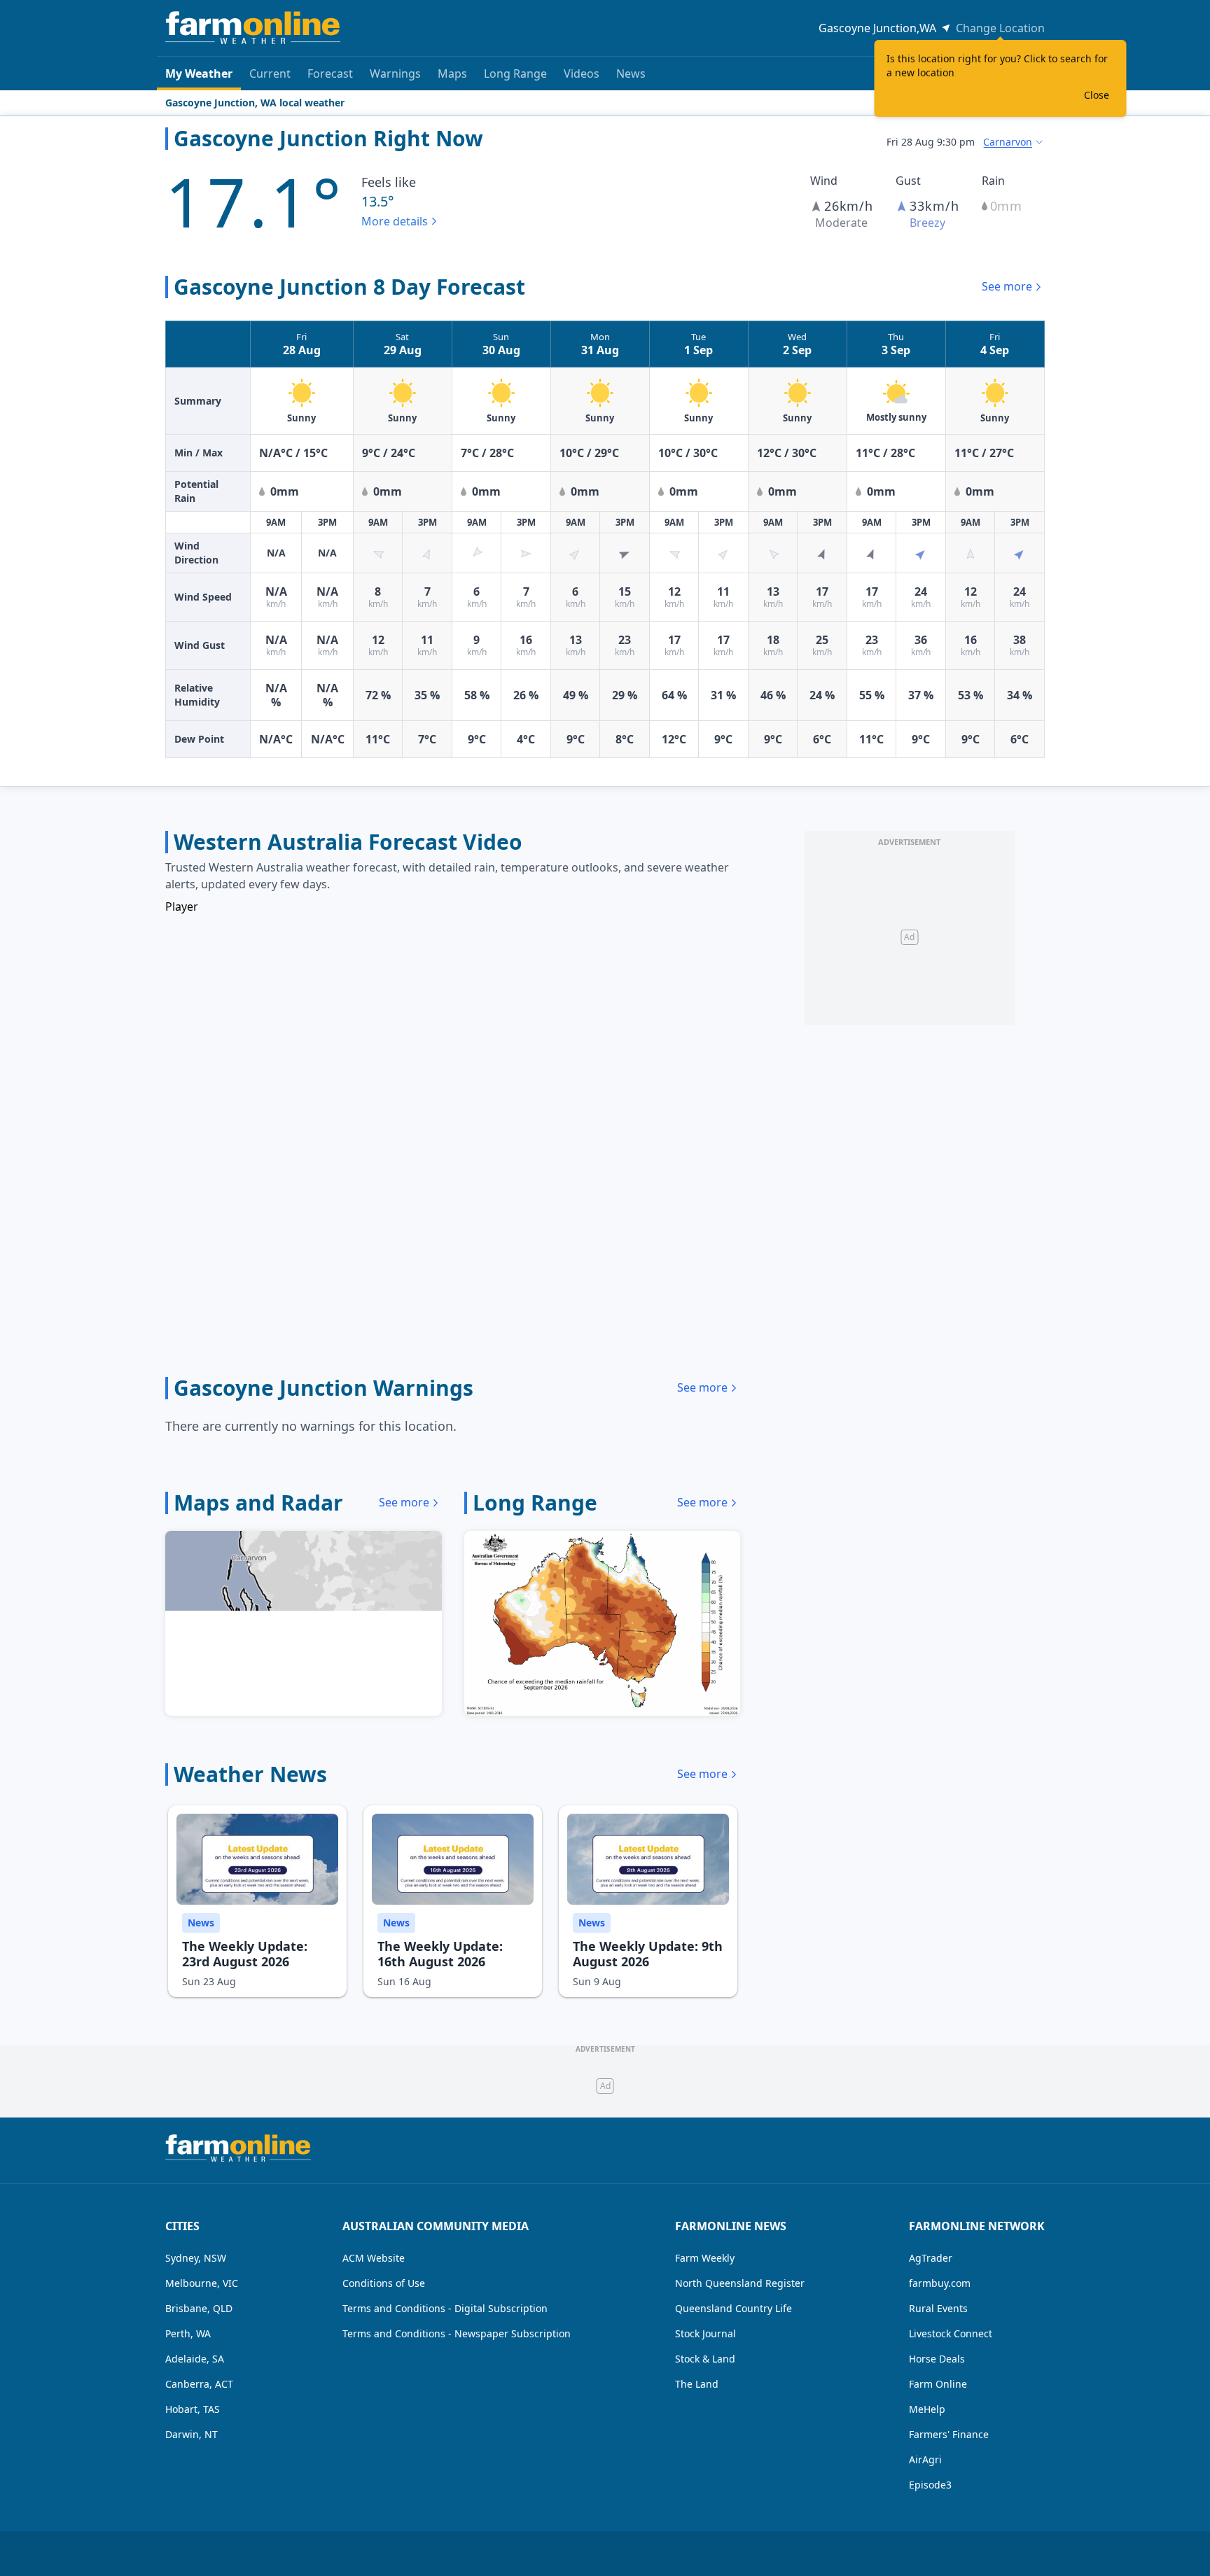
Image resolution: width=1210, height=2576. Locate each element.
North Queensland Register (740, 2283)
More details (395, 221)
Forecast (330, 73)
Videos (582, 73)
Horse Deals (937, 2359)
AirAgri (925, 2459)
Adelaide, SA (195, 2359)
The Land (697, 2384)
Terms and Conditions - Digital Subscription (445, 2308)
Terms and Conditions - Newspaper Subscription (457, 2333)
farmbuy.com (940, 2283)
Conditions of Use (384, 2283)
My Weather (199, 73)
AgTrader (931, 2258)
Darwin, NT (192, 2434)
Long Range (515, 73)
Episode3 (930, 2485)
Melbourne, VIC (202, 2283)
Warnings (395, 73)
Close (1097, 95)
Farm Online (938, 2384)
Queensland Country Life (733, 2308)
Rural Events (938, 2308)
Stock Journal (705, 2333)
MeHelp (927, 2409)
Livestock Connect (951, 2333)
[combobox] (1014, 142)
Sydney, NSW (196, 2258)
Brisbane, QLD (199, 2308)
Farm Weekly (705, 2258)
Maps (452, 73)
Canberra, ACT (199, 2384)
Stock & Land (705, 2359)
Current (270, 73)
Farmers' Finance (949, 2434)
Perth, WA (188, 2333)
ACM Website (374, 2258)
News (631, 73)
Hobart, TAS (193, 2409)
